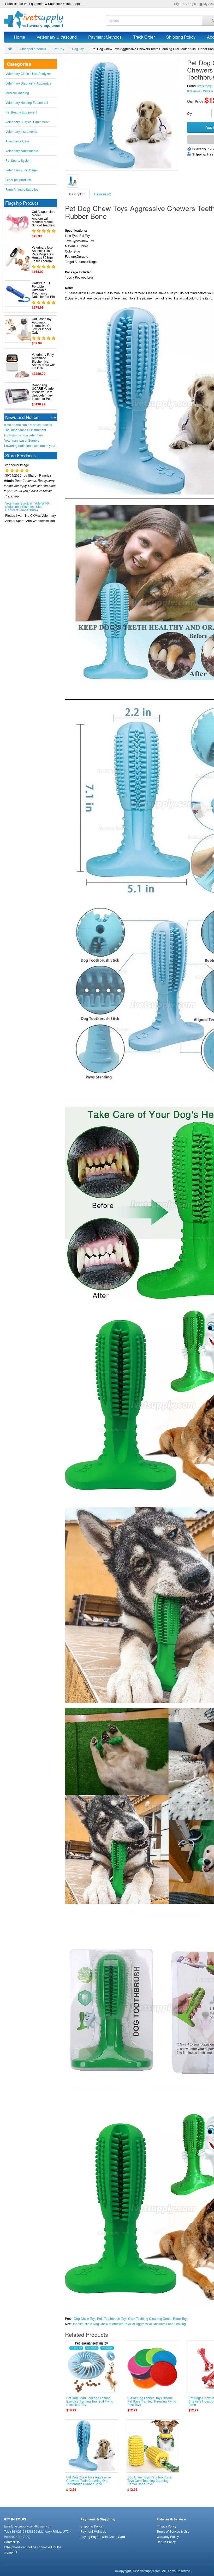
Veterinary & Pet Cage (21, 170)
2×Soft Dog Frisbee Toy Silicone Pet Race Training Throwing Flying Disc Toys (152, 2401)
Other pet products (33, 49)
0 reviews (194, 91)
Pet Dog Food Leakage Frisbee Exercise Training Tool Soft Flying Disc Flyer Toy (90, 2401)
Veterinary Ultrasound (57, 37)
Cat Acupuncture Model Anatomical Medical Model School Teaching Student (44, 220)
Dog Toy (78, 49)
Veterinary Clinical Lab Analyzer (28, 73)
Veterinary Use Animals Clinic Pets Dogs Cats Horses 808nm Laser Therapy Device (43, 256)
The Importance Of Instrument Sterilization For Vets (25, 430)
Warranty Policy (168, 2536)
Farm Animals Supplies (22, 189)
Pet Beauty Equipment (21, 112)
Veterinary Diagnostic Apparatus (28, 83)
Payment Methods (105, 37)
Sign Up (180, 4)
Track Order (144, 37)
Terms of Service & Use (173, 2531)
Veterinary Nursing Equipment (27, 102)
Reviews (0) (103, 194)
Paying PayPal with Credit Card (103, 2536)
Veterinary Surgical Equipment (27, 122)
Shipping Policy (181, 37)
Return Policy (166, 2542)
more (53, 417)
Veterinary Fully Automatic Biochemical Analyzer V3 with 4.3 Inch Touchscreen (44, 363)
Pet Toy (59, 49)
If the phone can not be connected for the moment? (28, 425)
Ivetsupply (204, 86)
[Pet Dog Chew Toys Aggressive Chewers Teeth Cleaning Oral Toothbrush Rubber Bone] (73, 181)
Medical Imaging (17, 93)
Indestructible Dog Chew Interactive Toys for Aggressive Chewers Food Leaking (129, 2324)
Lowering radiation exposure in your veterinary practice (30, 446)
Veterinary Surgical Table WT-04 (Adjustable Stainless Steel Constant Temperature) (28, 481)
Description (77, 194)
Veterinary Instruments (21, 131)
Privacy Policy (167, 2526)
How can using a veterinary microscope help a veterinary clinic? (30, 435)
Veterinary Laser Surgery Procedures (22, 440)
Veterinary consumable (22, 151)
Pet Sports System (18, 160)
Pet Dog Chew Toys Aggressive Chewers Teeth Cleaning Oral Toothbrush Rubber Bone (89, 2480)
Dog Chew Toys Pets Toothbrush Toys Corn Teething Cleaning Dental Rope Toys (131, 2318)
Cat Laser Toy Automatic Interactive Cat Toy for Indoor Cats (42, 326)
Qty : (191, 113)
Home (19, 37)
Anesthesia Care (17, 141)
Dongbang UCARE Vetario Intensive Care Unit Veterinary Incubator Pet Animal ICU (43, 394)
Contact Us (12, 2542)
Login (192, 4)
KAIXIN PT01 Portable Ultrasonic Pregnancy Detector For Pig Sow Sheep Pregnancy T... (43, 293)
